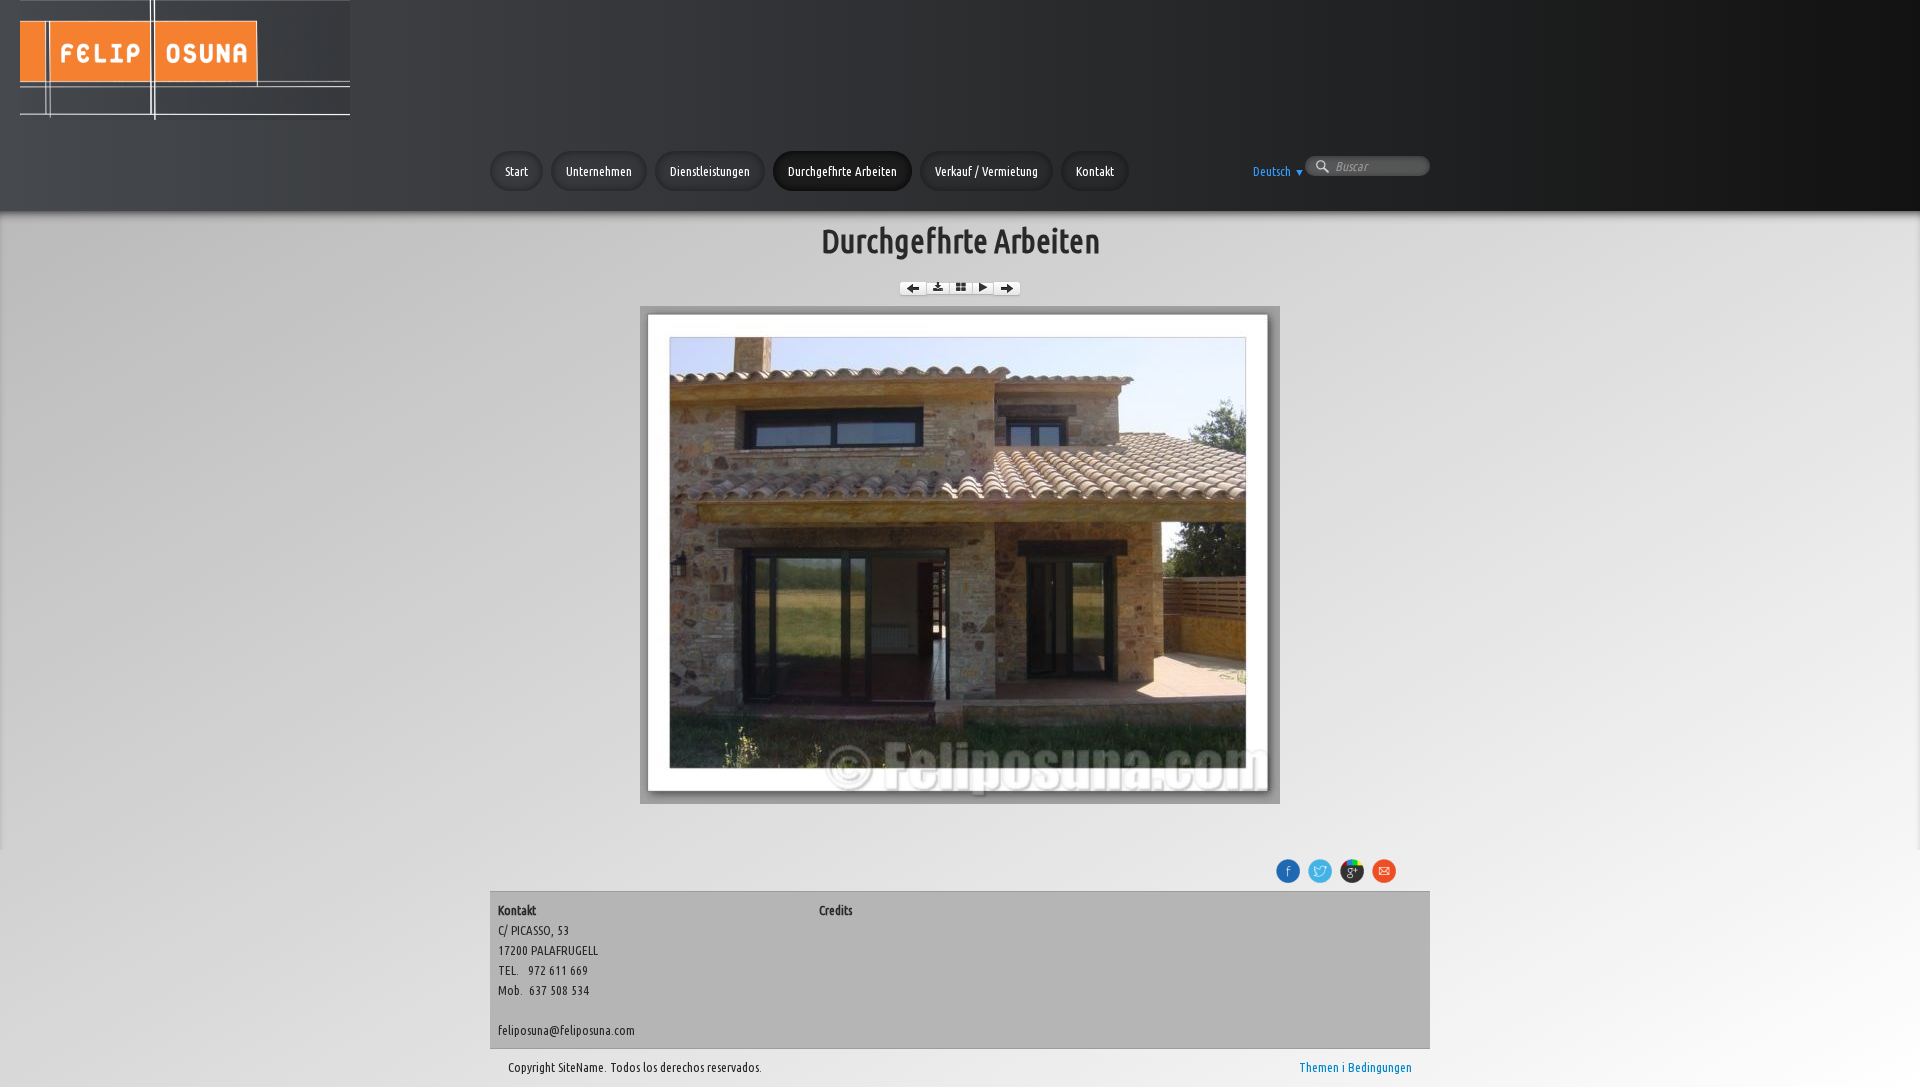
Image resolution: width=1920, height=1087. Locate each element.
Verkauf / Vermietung (986, 171)
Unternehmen (599, 171)
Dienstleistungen (710, 171)
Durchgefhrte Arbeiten (842, 171)
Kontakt (1095, 171)
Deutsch (1279, 171)
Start (516, 171)
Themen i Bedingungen (1355, 1067)
